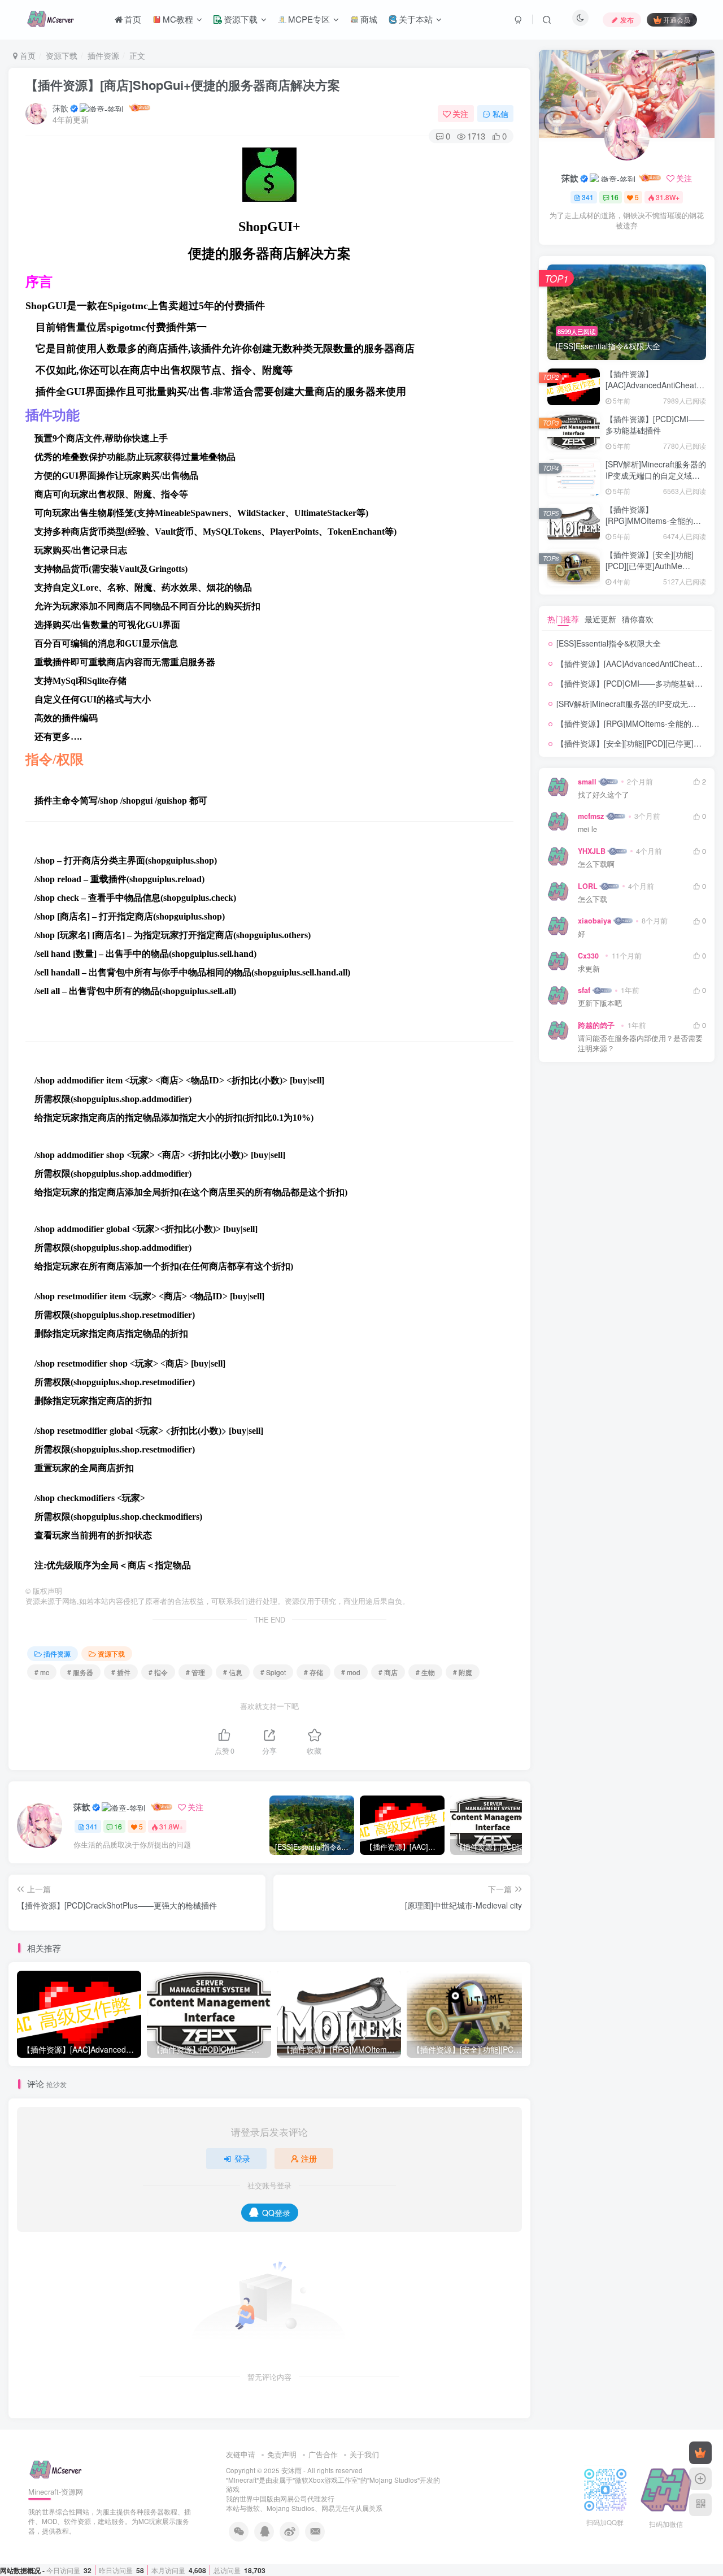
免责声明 (282, 2454)
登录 (242, 2158)
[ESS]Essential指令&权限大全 (609, 643)
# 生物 (425, 1672)
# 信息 (233, 1672)
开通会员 (677, 19)
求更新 (589, 969)
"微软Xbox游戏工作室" (326, 2480)
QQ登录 (276, 2213)
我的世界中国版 (250, 2499)
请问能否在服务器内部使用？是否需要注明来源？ (640, 1044)
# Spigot (273, 1672)
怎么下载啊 (596, 864)
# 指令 (158, 1672)
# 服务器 (80, 1672)
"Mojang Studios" (393, 2480)
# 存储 (313, 1672)
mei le (587, 829)
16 (118, 1826)
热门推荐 (563, 619)
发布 (627, 19)
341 (92, 1826)
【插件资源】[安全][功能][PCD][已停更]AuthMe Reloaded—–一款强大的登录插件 (653, 571)
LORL (588, 886)
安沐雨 (291, 2470)
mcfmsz (591, 816)
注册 (309, 2158)
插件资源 (103, 55)
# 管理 (195, 1672)
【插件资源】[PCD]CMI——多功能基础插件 (655, 424)
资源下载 (62, 55)
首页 (27, 55)
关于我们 (364, 2454)
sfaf (584, 990)
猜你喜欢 (638, 619)
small (587, 782)
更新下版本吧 (600, 1003)
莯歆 (60, 108)
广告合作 (323, 2454)
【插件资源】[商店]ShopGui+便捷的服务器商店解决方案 (183, 85)
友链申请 (241, 2454)
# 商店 (388, 1672)
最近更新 (600, 619)
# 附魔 (463, 1672)
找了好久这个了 (604, 795)
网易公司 (294, 2499)
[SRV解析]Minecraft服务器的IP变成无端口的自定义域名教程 (656, 475)
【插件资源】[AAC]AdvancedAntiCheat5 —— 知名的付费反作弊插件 (654, 385)
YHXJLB (592, 851)
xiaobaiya (594, 921)
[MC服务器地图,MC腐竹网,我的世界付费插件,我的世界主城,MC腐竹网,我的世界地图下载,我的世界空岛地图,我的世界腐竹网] (56, 2468)
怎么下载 (593, 899)
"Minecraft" (242, 2480)
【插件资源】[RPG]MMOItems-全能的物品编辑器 (653, 520)
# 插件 (121, 1672)
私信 (500, 114)
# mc (42, 1672)
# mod (351, 1672)
